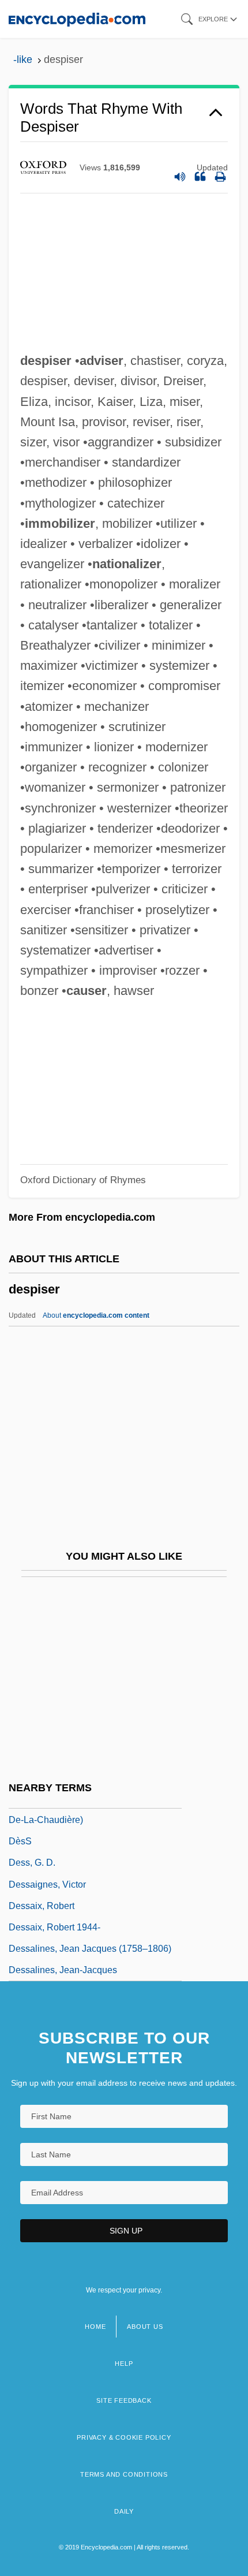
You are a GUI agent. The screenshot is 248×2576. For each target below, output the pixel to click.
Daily (124, 2511)
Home (95, 2327)
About (96, 1315)
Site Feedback (124, 2400)
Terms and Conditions (124, 2474)
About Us (145, 2327)
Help (124, 2363)
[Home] (77, 19)
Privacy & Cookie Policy (124, 2437)
